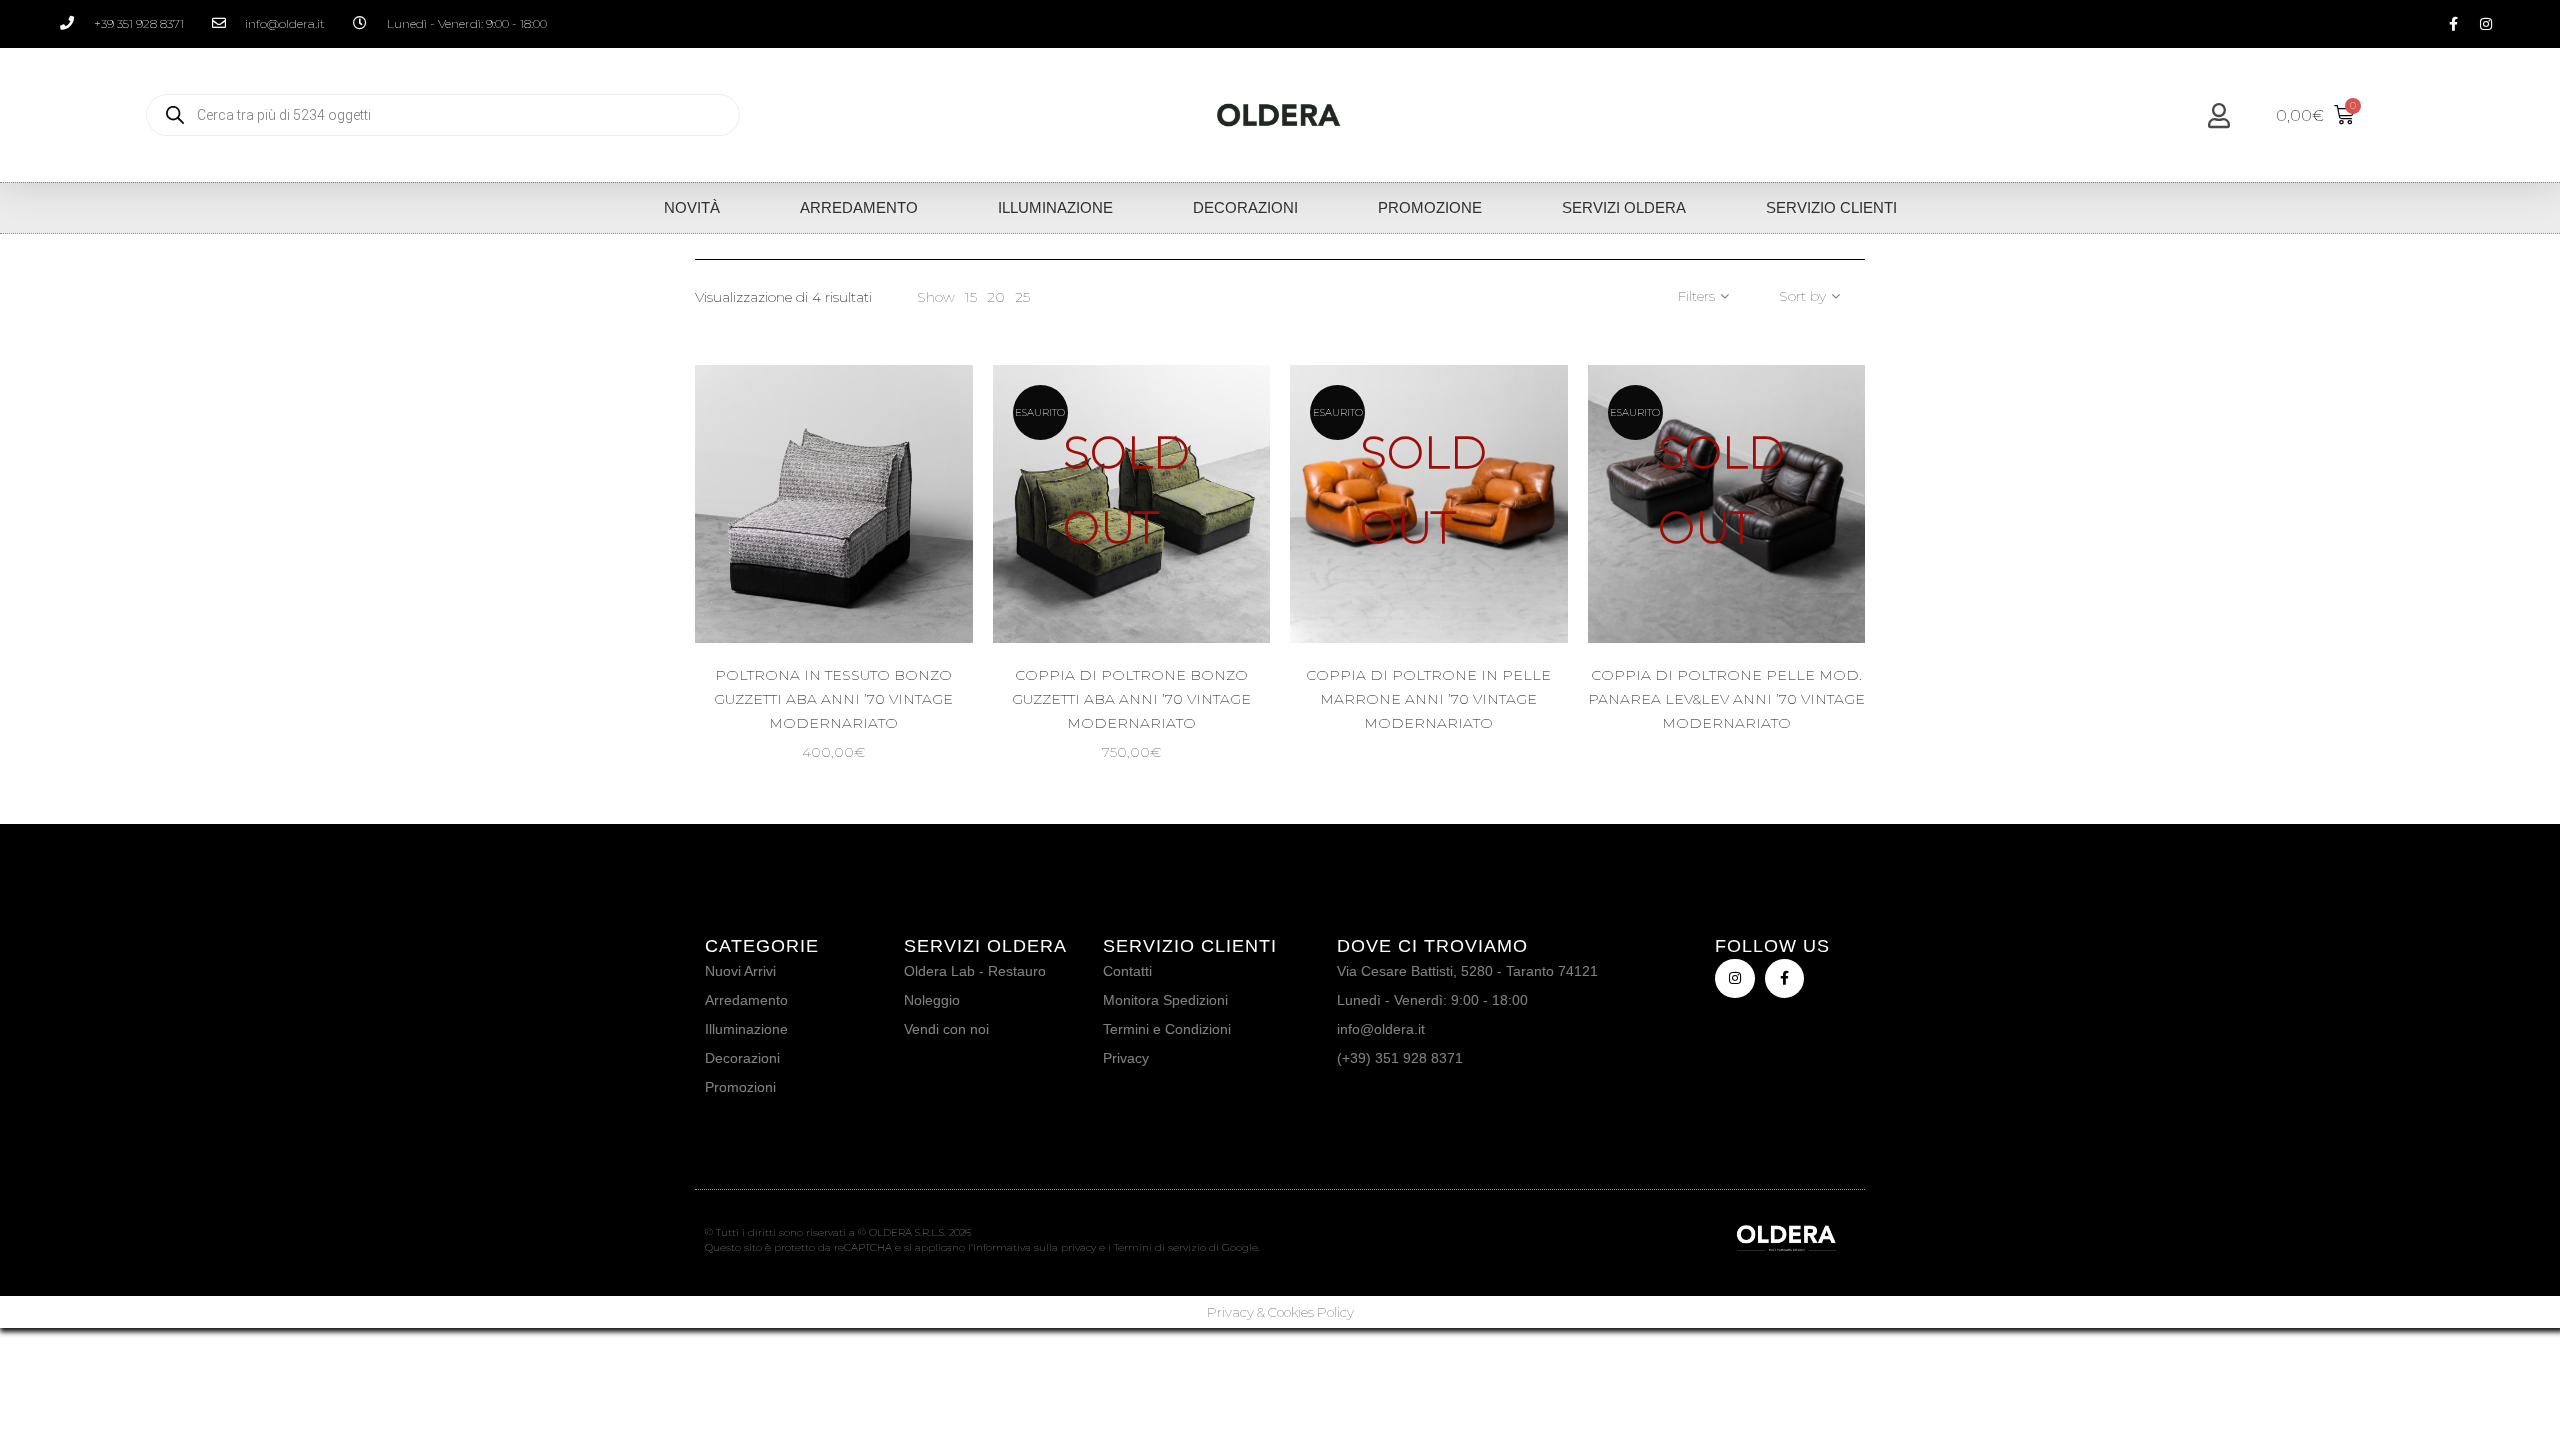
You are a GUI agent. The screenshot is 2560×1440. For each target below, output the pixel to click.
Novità (692, 207)
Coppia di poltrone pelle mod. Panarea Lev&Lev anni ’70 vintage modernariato (1726, 699)
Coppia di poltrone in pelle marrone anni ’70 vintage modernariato (1428, 699)
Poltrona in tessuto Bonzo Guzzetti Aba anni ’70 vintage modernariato (833, 699)
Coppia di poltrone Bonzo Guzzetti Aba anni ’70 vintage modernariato (1131, 699)
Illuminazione (1055, 207)
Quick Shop (851, 570)
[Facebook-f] (2453, 24)
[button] (916, 570)
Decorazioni (1245, 207)
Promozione (1430, 207)
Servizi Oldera (1624, 207)
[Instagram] (2486, 24)
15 (971, 297)
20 (996, 297)
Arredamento (859, 207)
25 (1022, 297)
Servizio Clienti (1831, 207)
